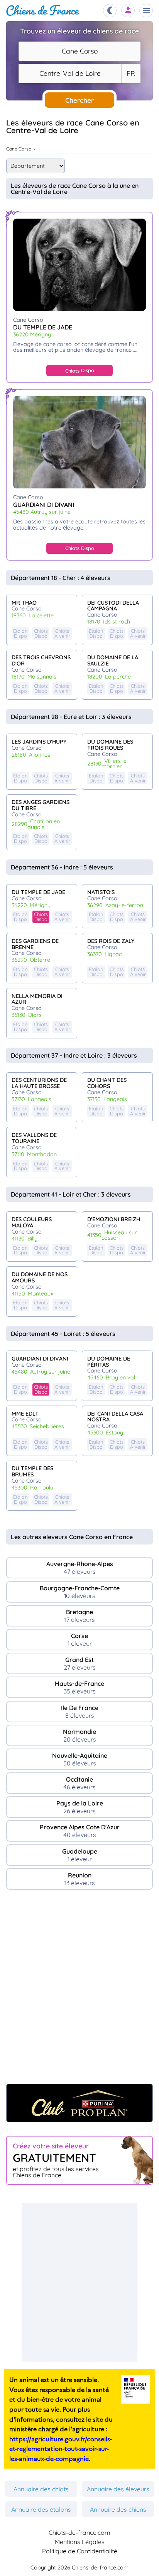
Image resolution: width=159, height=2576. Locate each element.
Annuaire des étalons (41, 2509)
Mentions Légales (80, 2542)
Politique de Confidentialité (80, 2551)
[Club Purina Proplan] (79, 2103)
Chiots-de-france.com (79, 2533)
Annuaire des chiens (118, 2509)
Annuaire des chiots (41, 2489)
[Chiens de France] (43, 11)
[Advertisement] (79, 1991)
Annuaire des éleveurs (118, 2489)
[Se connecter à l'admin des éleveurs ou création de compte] (128, 11)
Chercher (79, 100)
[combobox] (79, 51)
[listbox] (131, 74)
